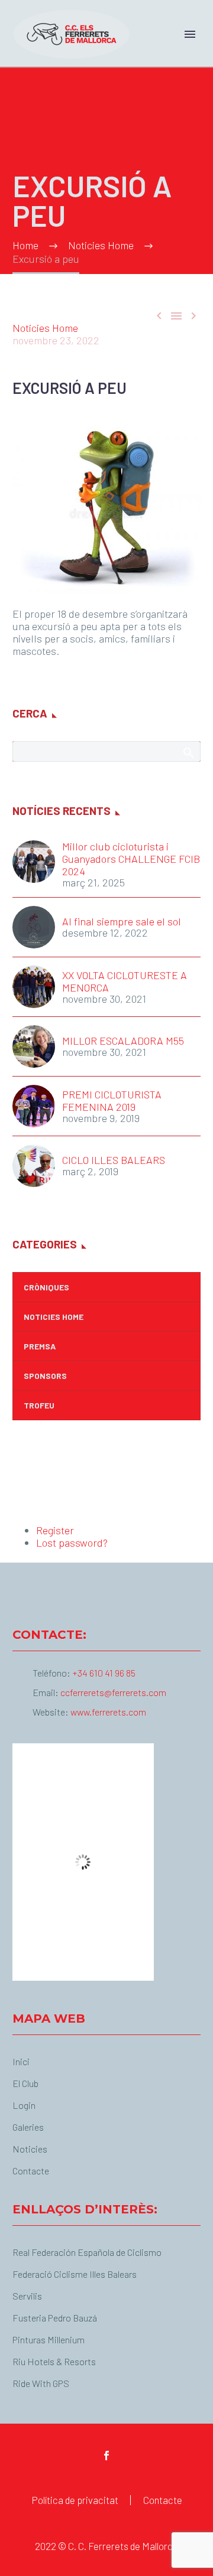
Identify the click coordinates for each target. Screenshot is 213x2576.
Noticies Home (45, 328)
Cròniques (46, 1287)
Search (188, 752)
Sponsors (45, 1376)
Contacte (163, 2500)
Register (55, 1530)
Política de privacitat (75, 2500)
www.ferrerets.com (108, 1712)
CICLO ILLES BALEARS (114, 1160)
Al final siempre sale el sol (122, 922)
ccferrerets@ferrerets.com (113, 1692)
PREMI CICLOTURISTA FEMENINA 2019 (112, 1101)
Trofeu (39, 1405)
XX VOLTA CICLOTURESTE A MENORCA (125, 982)
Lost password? (72, 1543)
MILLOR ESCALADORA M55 (123, 1041)
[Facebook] (106, 2456)
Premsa (40, 1346)
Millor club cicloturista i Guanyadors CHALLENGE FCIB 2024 (131, 859)
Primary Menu (190, 34)
